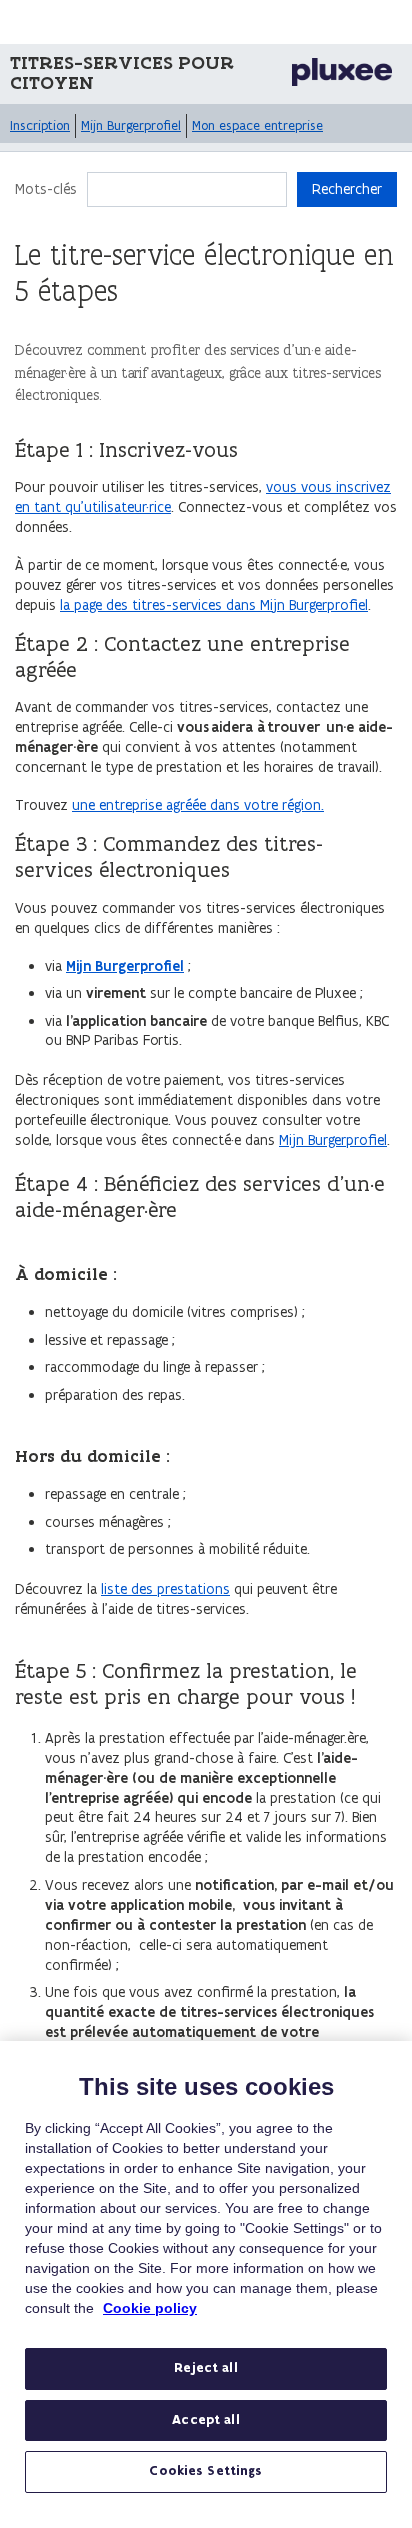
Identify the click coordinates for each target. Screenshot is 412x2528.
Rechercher (347, 189)
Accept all (205, 2420)
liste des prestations (165, 1589)
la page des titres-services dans (158, 605)
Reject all (205, 2368)
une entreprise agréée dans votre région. (198, 805)
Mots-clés (46, 189)
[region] (206, 2284)
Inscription (40, 125)
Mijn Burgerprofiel (131, 125)
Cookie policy (150, 2308)
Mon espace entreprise (257, 125)
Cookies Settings (205, 2471)
